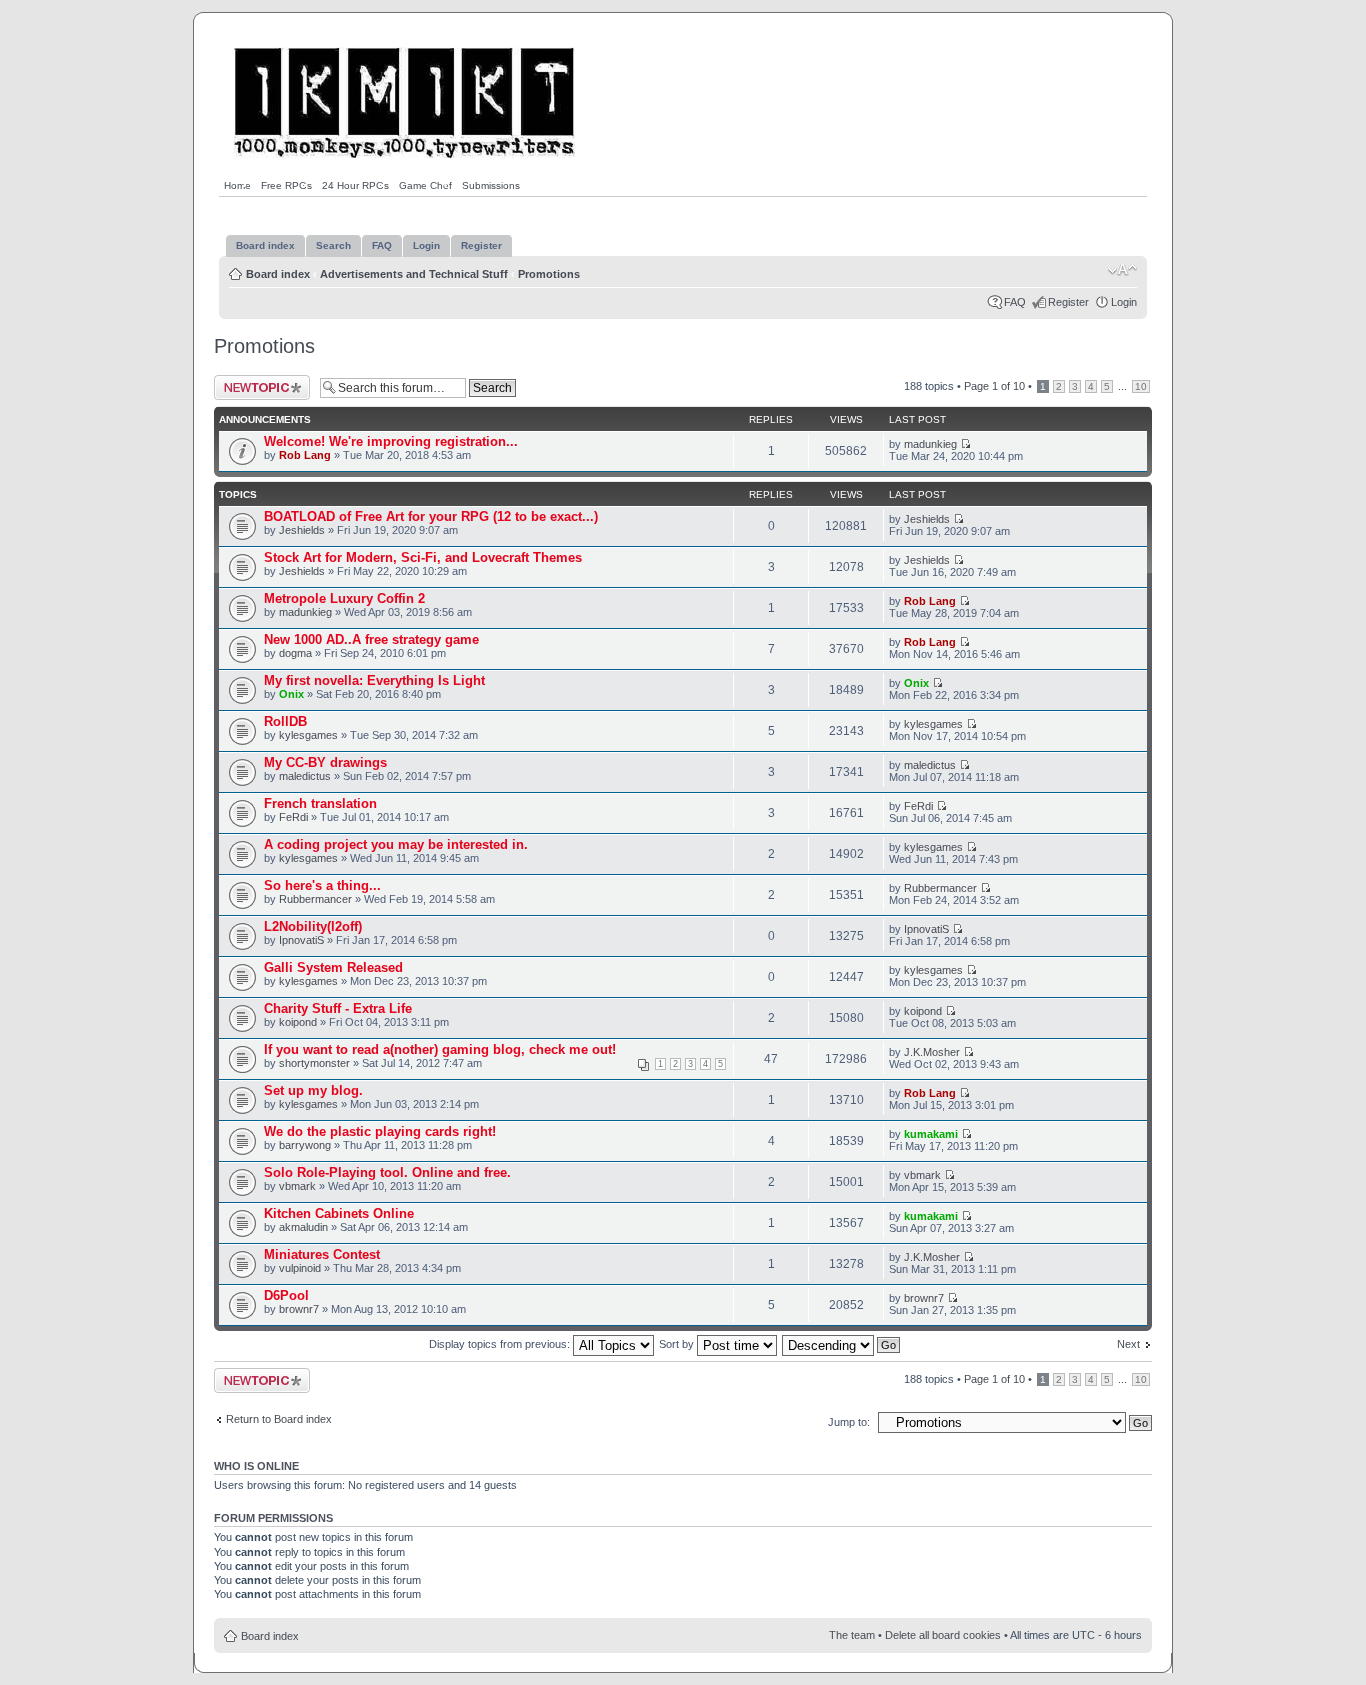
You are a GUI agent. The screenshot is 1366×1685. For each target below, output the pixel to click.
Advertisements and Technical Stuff (414, 274)
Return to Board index (279, 1419)
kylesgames (308, 735)
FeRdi (293, 817)
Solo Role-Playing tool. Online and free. (387, 1172)
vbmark (297, 1186)
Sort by (678, 1344)
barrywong (305, 1145)
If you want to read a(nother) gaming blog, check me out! (440, 1049)
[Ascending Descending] (842, 1344)
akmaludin (303, 1227)
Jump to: (849, 1422)
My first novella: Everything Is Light (374, 680)
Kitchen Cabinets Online (339, 1213)
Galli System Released (333, 967)
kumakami (931, 1134)
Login (1124, 302)
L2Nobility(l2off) (313, 926)
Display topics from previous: (501, 1344)
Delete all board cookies (943, 1635)
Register (1068, 302)
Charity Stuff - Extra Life (338, 1008)
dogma (295, 653)
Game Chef (425, 185)
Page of (994, 386)
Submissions (491, 185)
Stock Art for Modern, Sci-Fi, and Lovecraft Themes (423, 557)
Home (237, 185)
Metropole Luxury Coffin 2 (344, 598)
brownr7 (299, 1309)
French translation (320, 803)
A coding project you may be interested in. (396, 844)
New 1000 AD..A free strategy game (371, 639)
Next (1128, 1344)
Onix (291, 694)
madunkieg (930, 444)
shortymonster (314, 1063)
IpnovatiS (301, 940)
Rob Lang (305, 455)
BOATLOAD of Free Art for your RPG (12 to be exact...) (431, 516)
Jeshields (302, 530)
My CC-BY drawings (325, 762)
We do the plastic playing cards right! (380, 1131)
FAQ (1015, 302)
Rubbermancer (315, 899)
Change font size (1122, 270)
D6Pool (286, 1295)
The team (852, 1635)
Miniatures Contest (322, 1254)
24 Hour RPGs (355, 185)
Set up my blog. (313, 1090)
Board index (278, 274)
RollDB (285, 721)
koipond (298, 1022)
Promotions (549, 274)
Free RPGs (286, 185)
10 (1141, 386)
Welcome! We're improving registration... (391, 441)
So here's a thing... (322, 885)
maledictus (305, 776)
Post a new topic (254, 381)
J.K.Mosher (932, 1052)
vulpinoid (300, 1268)
